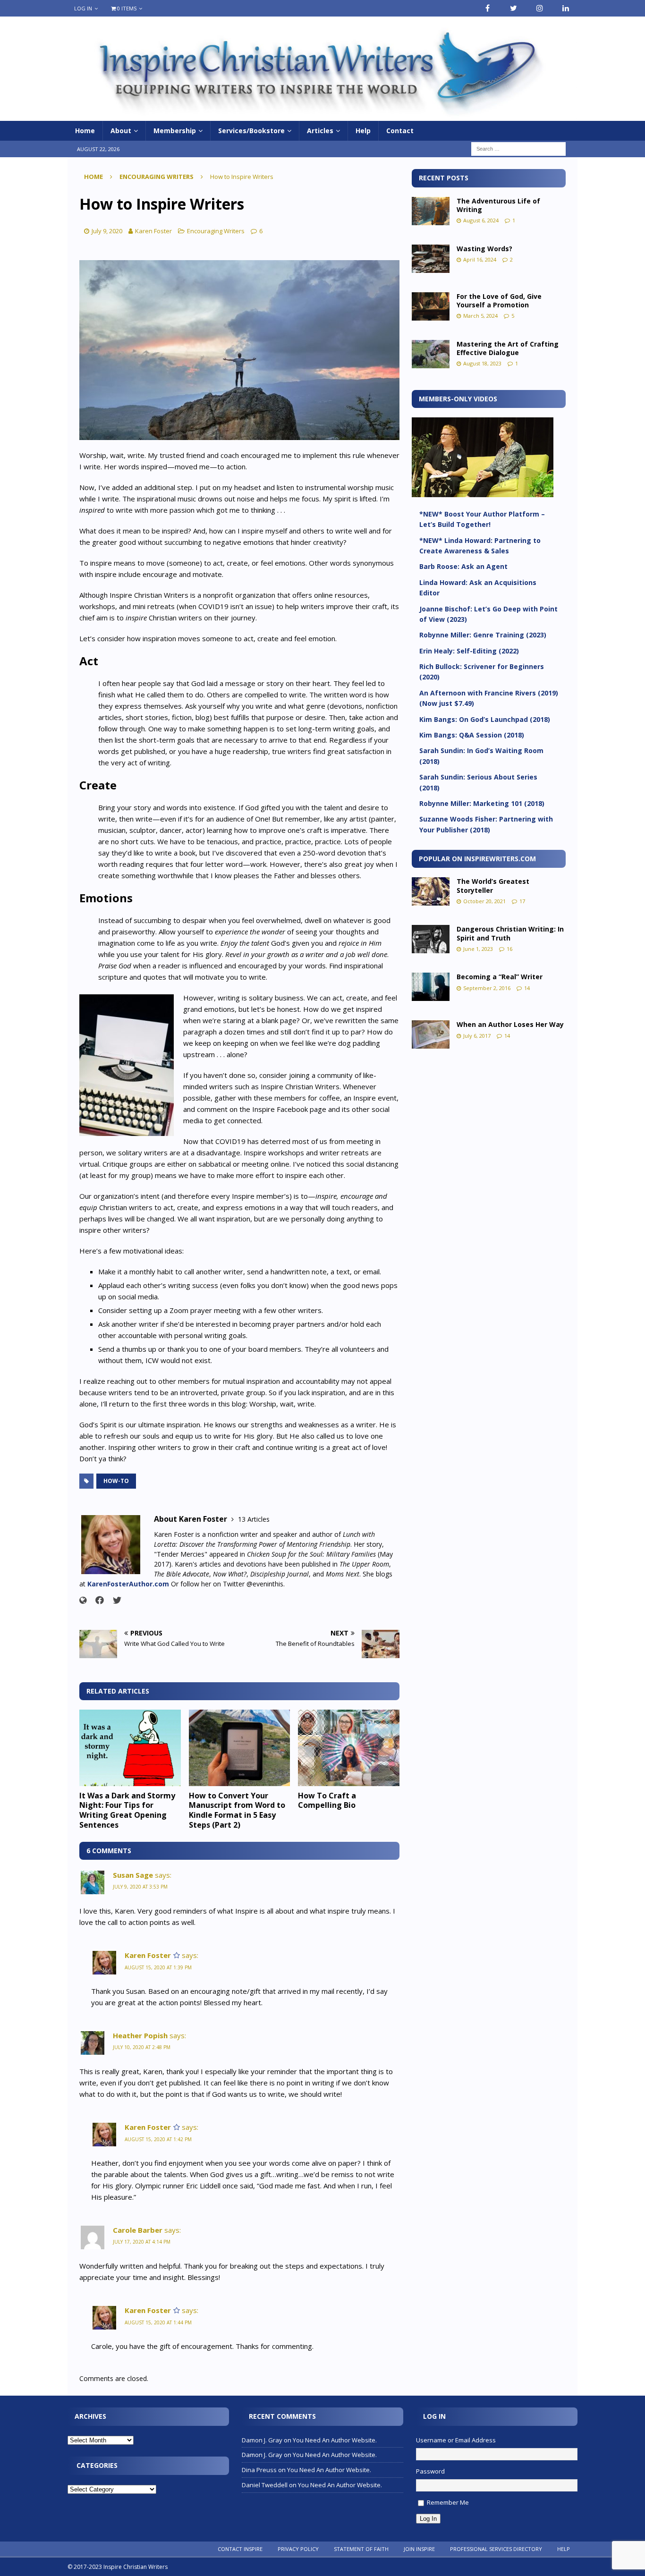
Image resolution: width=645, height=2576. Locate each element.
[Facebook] (488, 8)
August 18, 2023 (482, 363)
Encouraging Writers (216, 231)
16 (509, 949)
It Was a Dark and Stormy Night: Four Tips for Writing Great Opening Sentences (127, 1810)
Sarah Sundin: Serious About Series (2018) (478, 782)
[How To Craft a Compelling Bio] (349, 1748)
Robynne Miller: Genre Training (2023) (483, 635)
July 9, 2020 (107, 231)
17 (522, 901)
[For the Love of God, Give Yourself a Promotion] (431, 306)
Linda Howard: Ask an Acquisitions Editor (478, 588)
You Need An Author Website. (335, 2440)
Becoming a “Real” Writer (500, 977)
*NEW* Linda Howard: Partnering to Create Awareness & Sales (480, 546)
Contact (400, 131)
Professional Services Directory (496, 2549)
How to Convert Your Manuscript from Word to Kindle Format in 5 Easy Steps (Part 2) (237, 1810)
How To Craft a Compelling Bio (327, 1801)
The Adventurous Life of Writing (498, 205)
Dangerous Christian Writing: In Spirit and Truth (510, 933)
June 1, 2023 (478, 949)
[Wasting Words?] (431, 259)
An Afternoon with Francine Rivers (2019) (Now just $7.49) (489, 698)
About (121, 131)
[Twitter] (513, 8)
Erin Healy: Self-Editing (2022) (469, 651)
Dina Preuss (259, 2470)
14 (527, 988)
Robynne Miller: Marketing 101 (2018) (482, 803)
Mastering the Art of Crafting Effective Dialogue (508, 348)
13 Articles (254, 1519)
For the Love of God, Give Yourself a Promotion (499, 301)
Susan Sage (133, 1875)
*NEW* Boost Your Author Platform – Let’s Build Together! (482, 519)
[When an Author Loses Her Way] (431, 1034)
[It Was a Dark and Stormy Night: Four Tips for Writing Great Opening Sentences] (130, 1748)
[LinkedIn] (565, 8)
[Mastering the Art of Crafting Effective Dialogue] (431, 354)
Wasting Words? (484, 249)
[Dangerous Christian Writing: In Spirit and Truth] (431, 939)
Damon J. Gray (262, 2440)
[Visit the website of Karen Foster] (83, 1600)
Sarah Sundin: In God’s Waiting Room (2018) (481, 756)
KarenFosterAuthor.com (128, 1584)
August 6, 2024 (481, 220)
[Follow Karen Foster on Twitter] (114, 1600)
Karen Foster (153, 231)
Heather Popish (140, 2035)
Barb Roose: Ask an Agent (463, 566)
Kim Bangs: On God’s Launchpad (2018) (485, 719)
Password (430, 2471)
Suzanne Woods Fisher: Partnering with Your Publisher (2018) (486, 824)
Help (363, 131)
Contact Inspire (240, 2549)
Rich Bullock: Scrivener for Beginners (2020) (482, 672)
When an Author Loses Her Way (510, 1024)
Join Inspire (419, 2549)
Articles (320, 131)
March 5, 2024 (480, 316)
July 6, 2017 (477, 1036)
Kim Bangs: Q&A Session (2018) (472, 735)
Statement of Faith (361, 2549)
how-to (116, 1481)
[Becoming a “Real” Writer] (431, 987)
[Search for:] (518, 148)
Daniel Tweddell (265, 2485)
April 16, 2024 (480, 259)
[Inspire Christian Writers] (322, 115)
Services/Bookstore (251, 131)
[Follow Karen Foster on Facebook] (96, 1600)
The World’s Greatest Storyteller (493, 885)
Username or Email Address (456, 2440)
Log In (83, 8)
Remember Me (448, 2502)
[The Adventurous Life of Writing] (431, 211)
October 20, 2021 (484, 901)
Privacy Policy (298, 2549)
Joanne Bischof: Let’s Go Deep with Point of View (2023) (488, 614)
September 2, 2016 (487, 988)
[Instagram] (539, 8)
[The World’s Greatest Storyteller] (431, 891)
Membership (175, 131)
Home (85, 131)
